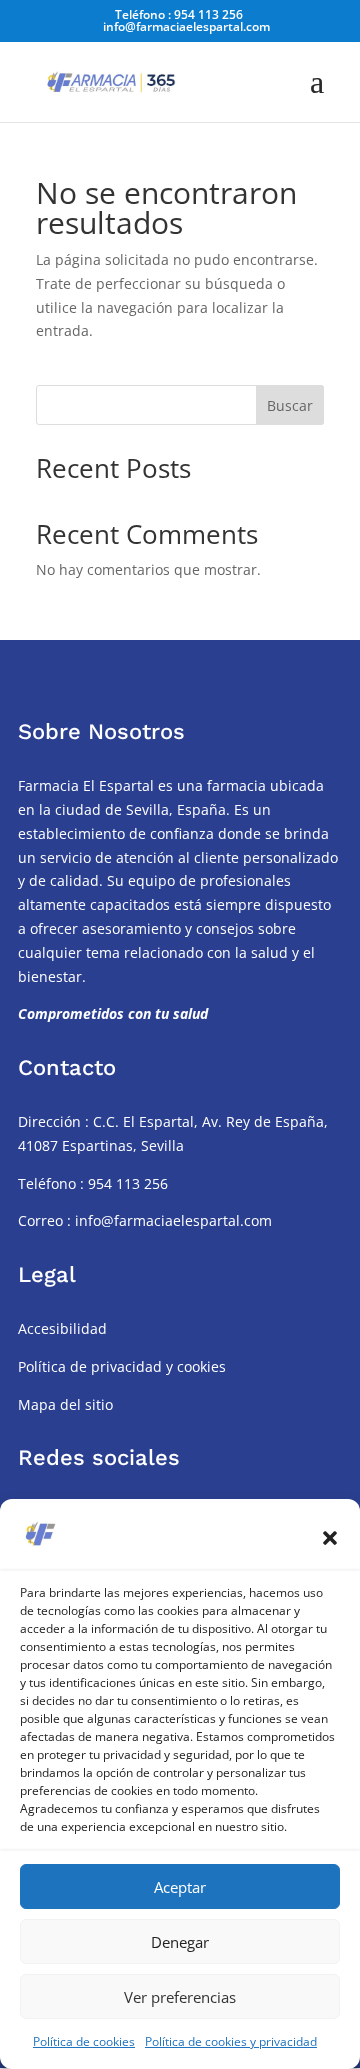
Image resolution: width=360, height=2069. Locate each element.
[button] (330, 1538)
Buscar (290, 405)
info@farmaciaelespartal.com (171, 1220)
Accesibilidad (62, 1328)
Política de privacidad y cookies (122, 1366)
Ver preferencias (180, 1997)
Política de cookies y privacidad (231, 2041)
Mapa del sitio (65, 1404)
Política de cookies (84, 2041)
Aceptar (180, 1887)
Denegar (180, 1942)
